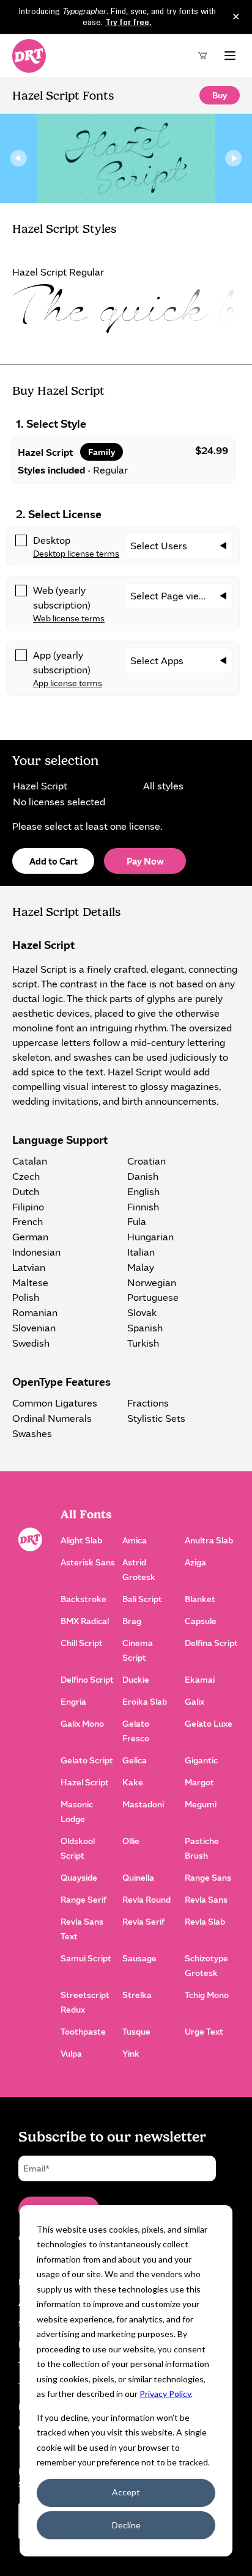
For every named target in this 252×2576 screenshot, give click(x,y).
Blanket (200, 1599)
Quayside (79, 1877)
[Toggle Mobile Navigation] (230, 56)
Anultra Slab (209, 1540)
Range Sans (208, 1877)
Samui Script (86, 1958)
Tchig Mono (207, 1995)
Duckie (136, 1679)
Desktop (52, 540)
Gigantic (201, 1760)
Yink (131, 2053)
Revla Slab (205, 1921)
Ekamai (200, 1679)
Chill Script (82, 1643)
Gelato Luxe (209, 1723)
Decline (126, 2525)
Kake (133, 1782)
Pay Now (145, 861)
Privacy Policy (165, 2394)
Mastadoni (143, 1804)
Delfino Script (87, 1679)
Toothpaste (83, 2031)
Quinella (138, 1877)
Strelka (137, 1995)
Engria (73, 1701)
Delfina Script (211, 1643)
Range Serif (83, 1899)
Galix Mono (82, 1723)
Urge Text (204, 2031)
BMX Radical (85, 1621)
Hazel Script (85, 1782)
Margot (199, 1782)
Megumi (201, 1804)
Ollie (131, 1841)
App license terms (68, 683)
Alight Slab (81, 1540)
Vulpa (71, 2053)
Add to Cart (54, 861)
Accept (126, 2492)
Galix (195, 1701)
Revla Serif (143, 1921)
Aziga (195, 1562)
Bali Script (142, 1599)
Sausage (139, 1958)
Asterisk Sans (88, 1562)
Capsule (201, 1621)
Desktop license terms (76, 553)
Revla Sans (206, 1899)
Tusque (136, 2031)
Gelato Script (87, 1760)
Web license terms (69, 618)
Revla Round (146, 1899)
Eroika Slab (145, 1701)
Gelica (135, 1760)
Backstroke (83, 1599)
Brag (132, 1621)
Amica (135, 1540)
